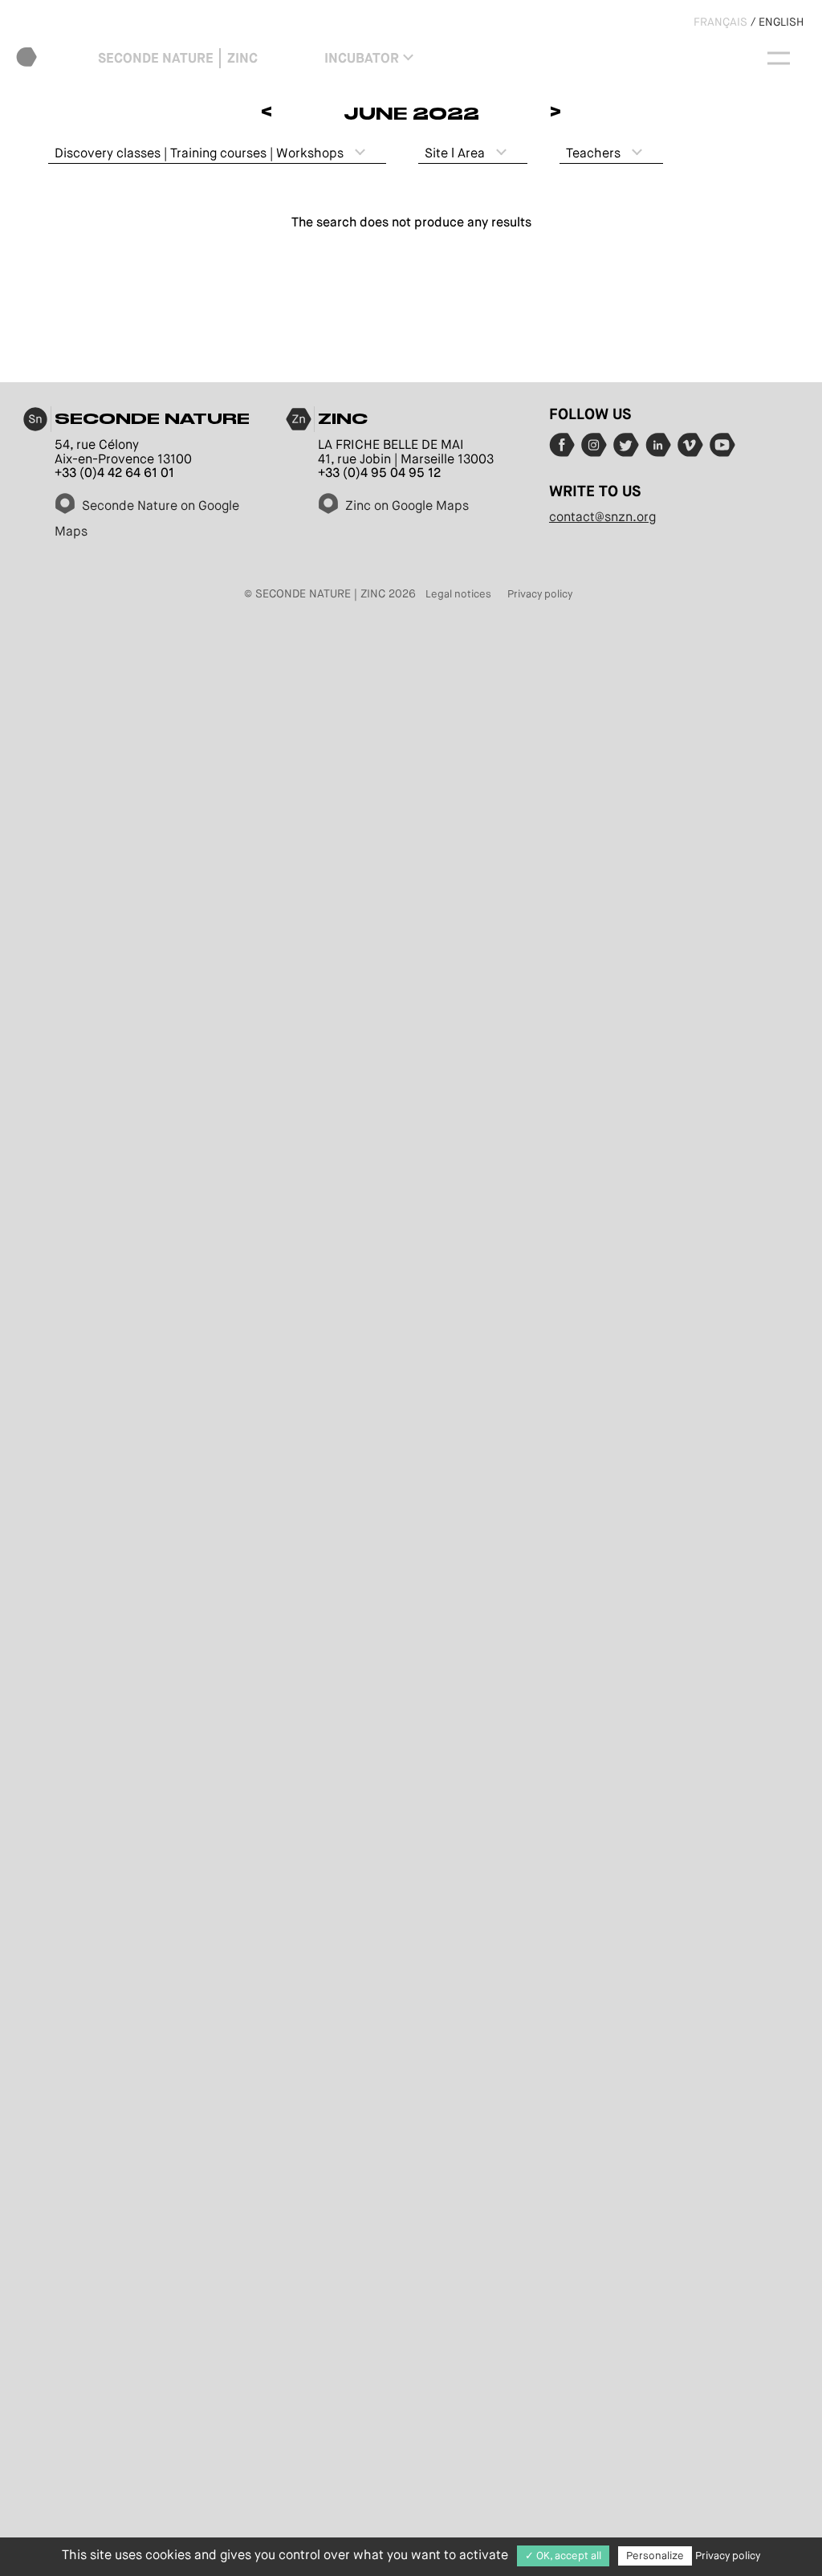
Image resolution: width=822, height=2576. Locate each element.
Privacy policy (540, 594)
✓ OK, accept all (563, 2556)
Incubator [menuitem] (362, 58)
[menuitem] (54, 58)
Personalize (655, 2556)
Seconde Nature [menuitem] (156, 58)
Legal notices (458, 594)
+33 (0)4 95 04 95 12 (379, 473)
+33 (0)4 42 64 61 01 (114, 473)
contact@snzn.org (602, 517)
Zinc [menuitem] (242, 58)
